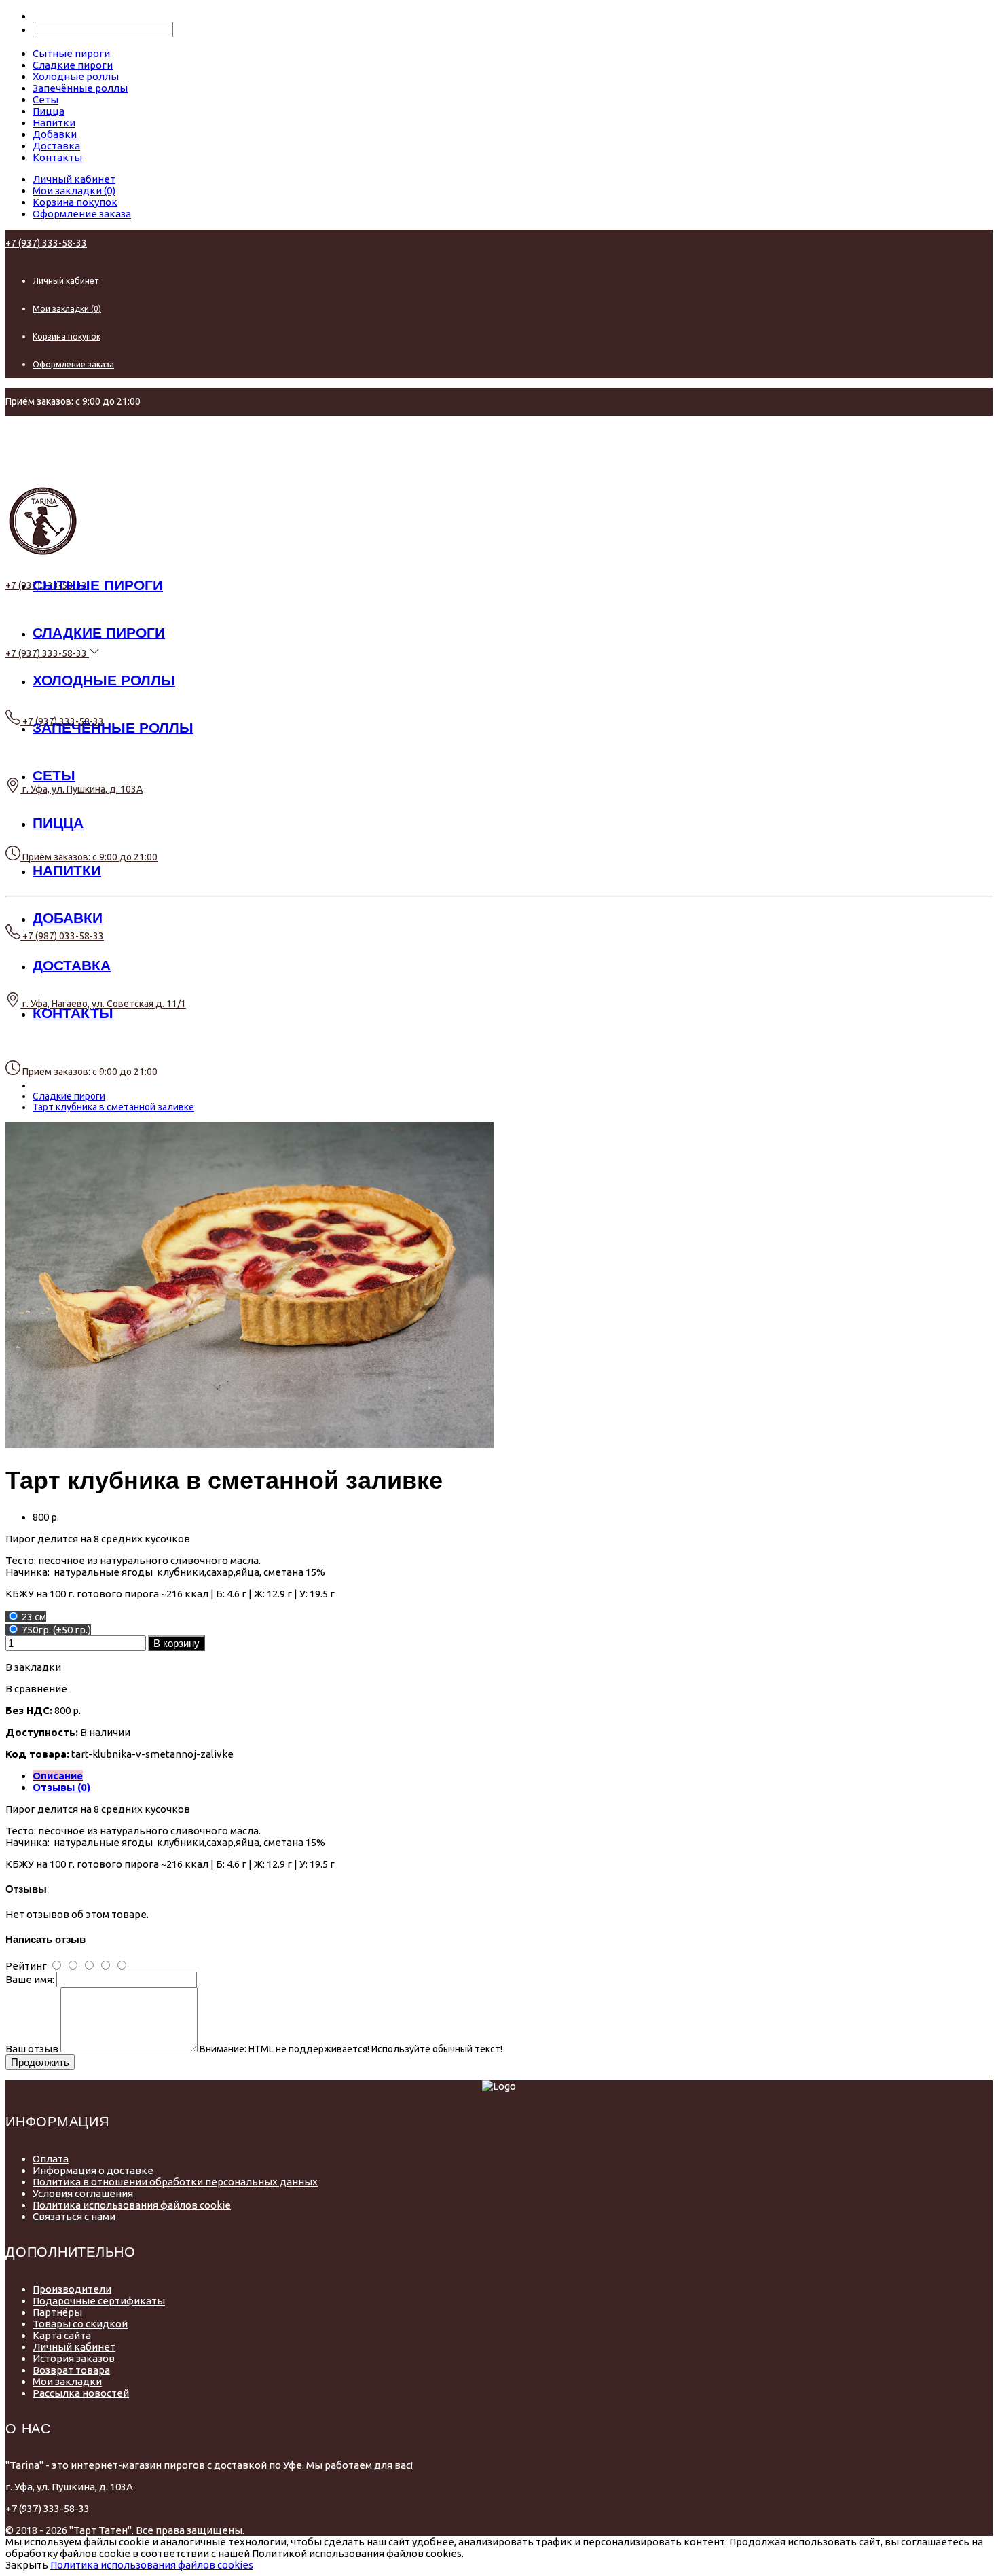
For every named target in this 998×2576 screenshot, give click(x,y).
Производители (72, 2289)
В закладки (33, 1667)
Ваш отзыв (32, 2049)
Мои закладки (67, 2381)
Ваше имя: (30, 1979)
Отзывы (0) (61, 1787)
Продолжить (40, 2062)
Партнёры (57, 2312)
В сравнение (36, 1689)
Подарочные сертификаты (99, 2301)
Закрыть (27, 2565)
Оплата (51, 2159)
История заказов (74, 2358)
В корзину (177, 1643)
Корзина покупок (75, 202)
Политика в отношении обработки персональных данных (175, 2182)
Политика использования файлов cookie (132, 2205)
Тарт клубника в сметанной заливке (113, 1107)
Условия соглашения (83, 2193)
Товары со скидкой (80, 2324)
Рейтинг (26, 1966)
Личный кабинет (74, 179)
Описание (58, 1776)
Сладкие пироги (69, 1096)
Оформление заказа (82, 214)
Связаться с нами (74, 2216)
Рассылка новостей (81, 2393)
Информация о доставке (93, 2170)
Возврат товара (71, 2370)
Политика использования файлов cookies (152, 2565)
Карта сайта (62, 2335)
